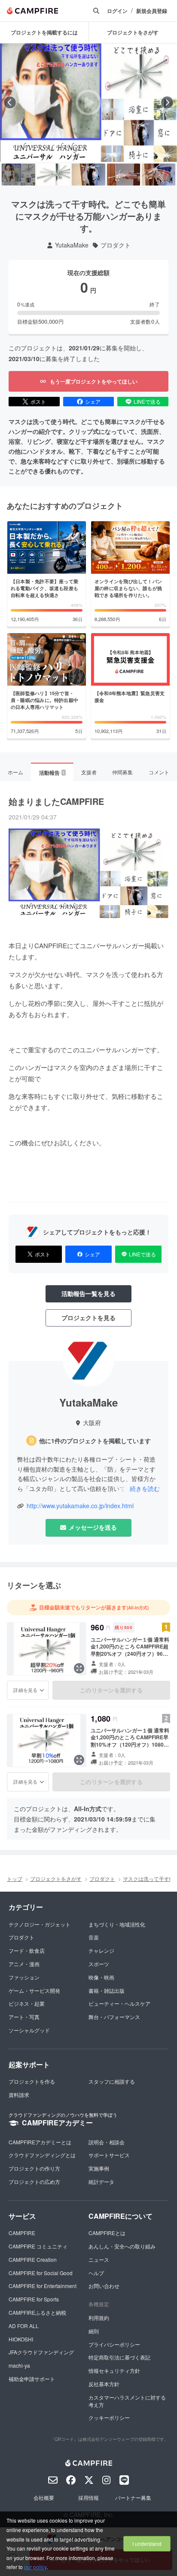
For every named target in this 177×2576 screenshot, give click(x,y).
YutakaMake (72, 245)
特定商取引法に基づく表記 (119, 2357)
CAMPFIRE (22, 2233)
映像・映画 (101, 1977)
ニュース (99, 2259)
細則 (94, 2331)
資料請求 (19, 2095)
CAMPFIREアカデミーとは (40, 2142)
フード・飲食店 (27, 1950)
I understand (147, 2544)
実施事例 (99, 2168)
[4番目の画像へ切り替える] (124, 175)
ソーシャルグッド (29, 2030)
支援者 (89, 772)
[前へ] (10, 102)
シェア (93, 401)
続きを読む (145, 1488)
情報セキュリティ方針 (114, 2370)
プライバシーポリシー (114, 2344)
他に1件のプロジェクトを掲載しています (95, 1441)
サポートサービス (109, 2155)
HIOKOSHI (21, 2339)
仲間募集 (122, 772)
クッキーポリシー (109, 2417)
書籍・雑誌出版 (107, 1990)
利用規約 (99, 2318)
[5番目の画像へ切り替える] (159, 175)
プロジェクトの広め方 (34, 2182)
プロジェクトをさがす (56, 1879)
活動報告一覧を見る (88, 1293)
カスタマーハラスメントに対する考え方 (127, 2401)
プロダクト (116, 245)
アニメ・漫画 (24, 1964)
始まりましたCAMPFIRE (56, 801)
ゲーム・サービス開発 (34, 1990)
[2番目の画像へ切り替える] (54, 175)
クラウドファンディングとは (42, 2155)
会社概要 (44, 2497)
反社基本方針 (104, 2384)
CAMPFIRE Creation (33, 2259)
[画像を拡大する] (79, 1668)
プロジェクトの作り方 (34, 2168)
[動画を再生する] (88, 102)
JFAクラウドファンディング (41, 2352)
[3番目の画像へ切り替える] (88, 175)
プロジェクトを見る (88, 1317)
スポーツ (99, 1964)
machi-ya (19, 2365)
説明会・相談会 (107, 2142)
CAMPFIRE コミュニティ (38, 2246)
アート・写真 (24, 2017)
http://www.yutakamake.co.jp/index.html (80, 1506)
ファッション (24, 1977)
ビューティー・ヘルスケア (119, 2003)
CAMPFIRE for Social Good (41, 2273)
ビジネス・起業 (27, 2003)
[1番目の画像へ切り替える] (18, 175)
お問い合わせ (104, 2286)
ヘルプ (96, 2273)
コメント (159, 772)
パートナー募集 (133, 2497)
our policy (35, 2567)
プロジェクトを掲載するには (44, 32)
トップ (15, 1879)
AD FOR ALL (24, 2326)
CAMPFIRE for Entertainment (43, 2286)
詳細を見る (25, 1690)
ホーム (15, 772)
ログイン (117, 11)
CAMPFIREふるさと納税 (37, 2312)
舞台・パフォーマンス (114, 2017)
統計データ (101, 2182)
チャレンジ (101, 1950)
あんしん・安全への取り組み (122, 2246)
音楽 (94, 1937)
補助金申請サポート (32, 2379)
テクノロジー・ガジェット (40, 1924)
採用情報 (88, 2497)
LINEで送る (147, 401)
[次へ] (167, 102)
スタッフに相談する (112, 2081)
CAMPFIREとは (107, 2233)
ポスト (38, 401)
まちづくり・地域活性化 (117, 1924)
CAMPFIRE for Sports (34, 2299)
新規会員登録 (152, 11)
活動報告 (52, 773)
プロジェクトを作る (32, 2081)
